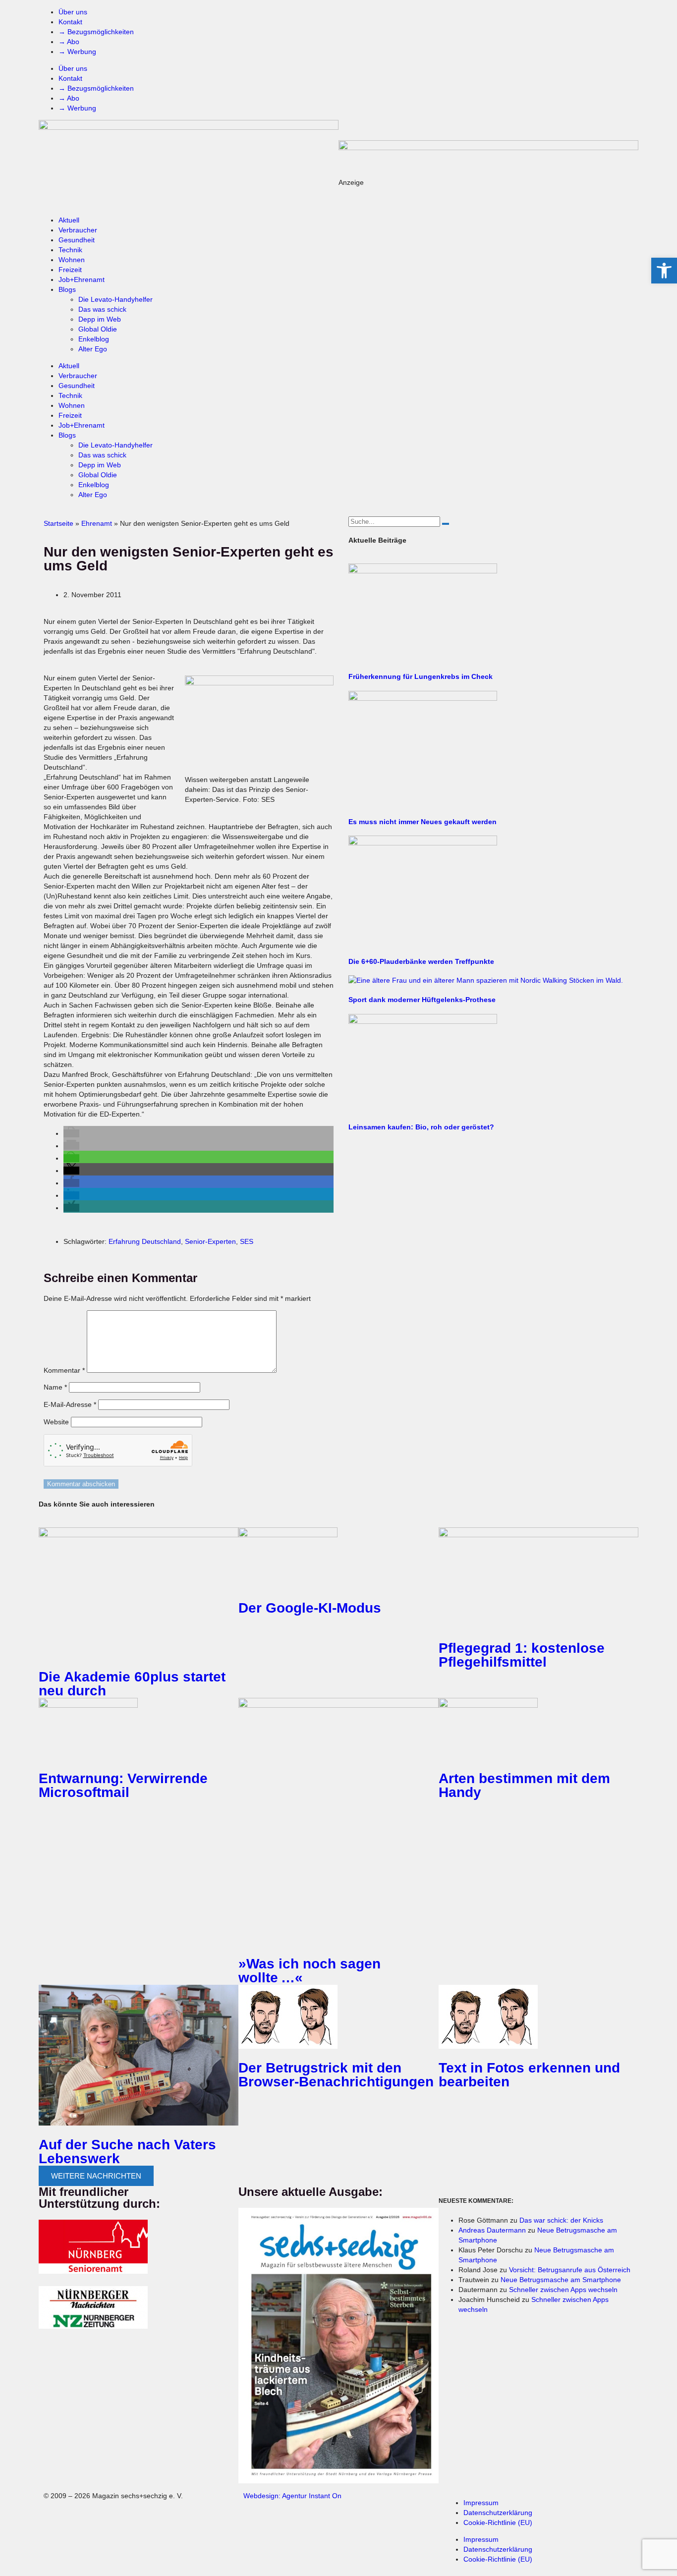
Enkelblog (94, 339)
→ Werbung (77, 52)
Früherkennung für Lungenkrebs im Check (421, 676)
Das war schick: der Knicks (561, 2220)
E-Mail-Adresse (70, 1404)
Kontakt (70, 22)
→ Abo (69, 42)
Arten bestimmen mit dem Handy (524, 1785)
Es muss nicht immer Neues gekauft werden (423, 822)
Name (55, 1387)
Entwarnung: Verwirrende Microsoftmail (123, 1785)
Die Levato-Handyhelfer (115, 299)
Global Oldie (98, 329)
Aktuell (69, 220)
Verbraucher (78, 230)
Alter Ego (93, 349)
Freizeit (70, 270)
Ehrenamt (97, 523)
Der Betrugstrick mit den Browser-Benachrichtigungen (336, 2075)
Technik (70, 250)
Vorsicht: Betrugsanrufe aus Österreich (570, 2270)
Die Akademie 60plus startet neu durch (132, 1684)
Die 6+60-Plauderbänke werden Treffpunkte (421, 961)
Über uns (73, 12)
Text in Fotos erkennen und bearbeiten (529, 2075)
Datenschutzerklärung (498, 2513)
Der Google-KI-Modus (310, 1608)
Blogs (67, 289)
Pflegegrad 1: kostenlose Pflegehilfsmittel (522, 1655)
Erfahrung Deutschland (145, 1241)
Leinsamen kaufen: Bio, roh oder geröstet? (421, 1127)
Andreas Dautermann (492, 2230)
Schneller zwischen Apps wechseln (563, 2290)
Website (56, 1422)
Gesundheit (77, 240)
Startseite (58, 523)
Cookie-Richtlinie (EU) (498, 2522)
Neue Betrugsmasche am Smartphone (561, 2280)
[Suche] (446, 524)
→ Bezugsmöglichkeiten (96, 32)
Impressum (481, 2503)
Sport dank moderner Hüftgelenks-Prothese (422, 1000)
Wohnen (72, 260)
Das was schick (102, 309)
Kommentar (64, 1370)
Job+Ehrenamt (82, 280)
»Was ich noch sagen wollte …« (310, 1971)
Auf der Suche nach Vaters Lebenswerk (127, 2152)
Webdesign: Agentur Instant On (292, 2496)
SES (247, 1241)
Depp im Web (100, 319)
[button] (71, 1133)
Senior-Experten (210, 1241)
